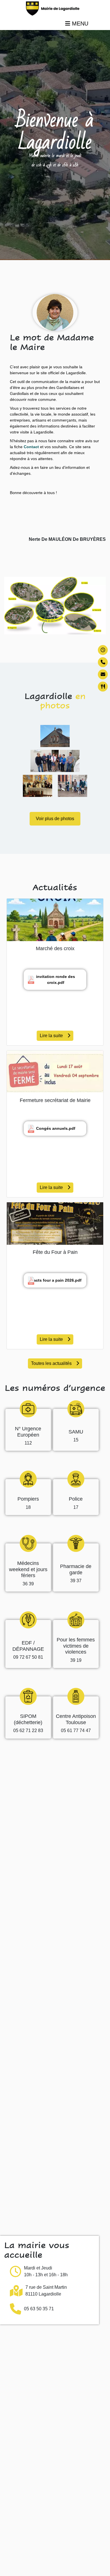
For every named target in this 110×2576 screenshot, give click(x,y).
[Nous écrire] (103, 674)
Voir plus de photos (55, 819)
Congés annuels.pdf (56, 1128)
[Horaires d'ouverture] (103, 650)
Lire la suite (51, 1036)
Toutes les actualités (51, 1363)
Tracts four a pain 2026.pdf (56, 1280)
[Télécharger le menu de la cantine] (103, 687)
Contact (31, 447)
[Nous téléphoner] (103, 662)
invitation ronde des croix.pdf (56, 979)
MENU (79, 24)
